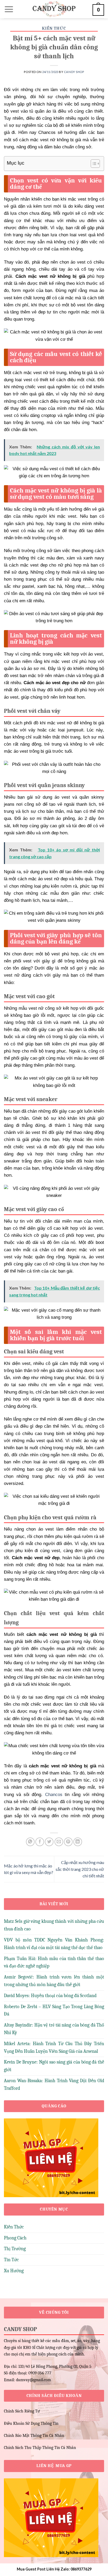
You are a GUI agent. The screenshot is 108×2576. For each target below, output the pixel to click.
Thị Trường (15, 2249)
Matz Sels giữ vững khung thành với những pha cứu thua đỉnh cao (54, 1925)
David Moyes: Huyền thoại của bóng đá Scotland (50, 1996)
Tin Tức (11, 2260)
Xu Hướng (14, 2271)
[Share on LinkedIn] (78, 1842)
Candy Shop (74, 72)
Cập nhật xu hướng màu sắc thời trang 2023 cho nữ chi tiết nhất (80, 1869)
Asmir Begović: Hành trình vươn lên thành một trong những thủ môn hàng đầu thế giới (54, 1981)
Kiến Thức (54, 28)
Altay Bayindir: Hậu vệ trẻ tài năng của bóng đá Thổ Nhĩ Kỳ (54, 2029)
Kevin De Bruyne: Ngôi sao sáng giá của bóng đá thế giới (54, 2066)
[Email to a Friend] (59, 1842)
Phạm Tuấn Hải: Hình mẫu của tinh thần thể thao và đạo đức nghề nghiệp (54, 1962)
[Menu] (9, 9)
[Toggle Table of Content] (93, 164)
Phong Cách (15, 2238)
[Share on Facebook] (40, 1842)
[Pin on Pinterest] (68, 1842)
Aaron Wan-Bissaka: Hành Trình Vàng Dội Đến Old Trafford (54, 2085)
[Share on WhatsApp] (30, 1842)
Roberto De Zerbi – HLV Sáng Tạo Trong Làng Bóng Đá (54, 2010)
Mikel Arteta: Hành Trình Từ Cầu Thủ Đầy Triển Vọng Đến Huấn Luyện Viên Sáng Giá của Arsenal (54, 2048)
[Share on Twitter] (49, 1842)
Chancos (54, 1795)
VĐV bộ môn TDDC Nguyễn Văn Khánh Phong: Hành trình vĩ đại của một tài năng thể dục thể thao (54, 1944)
